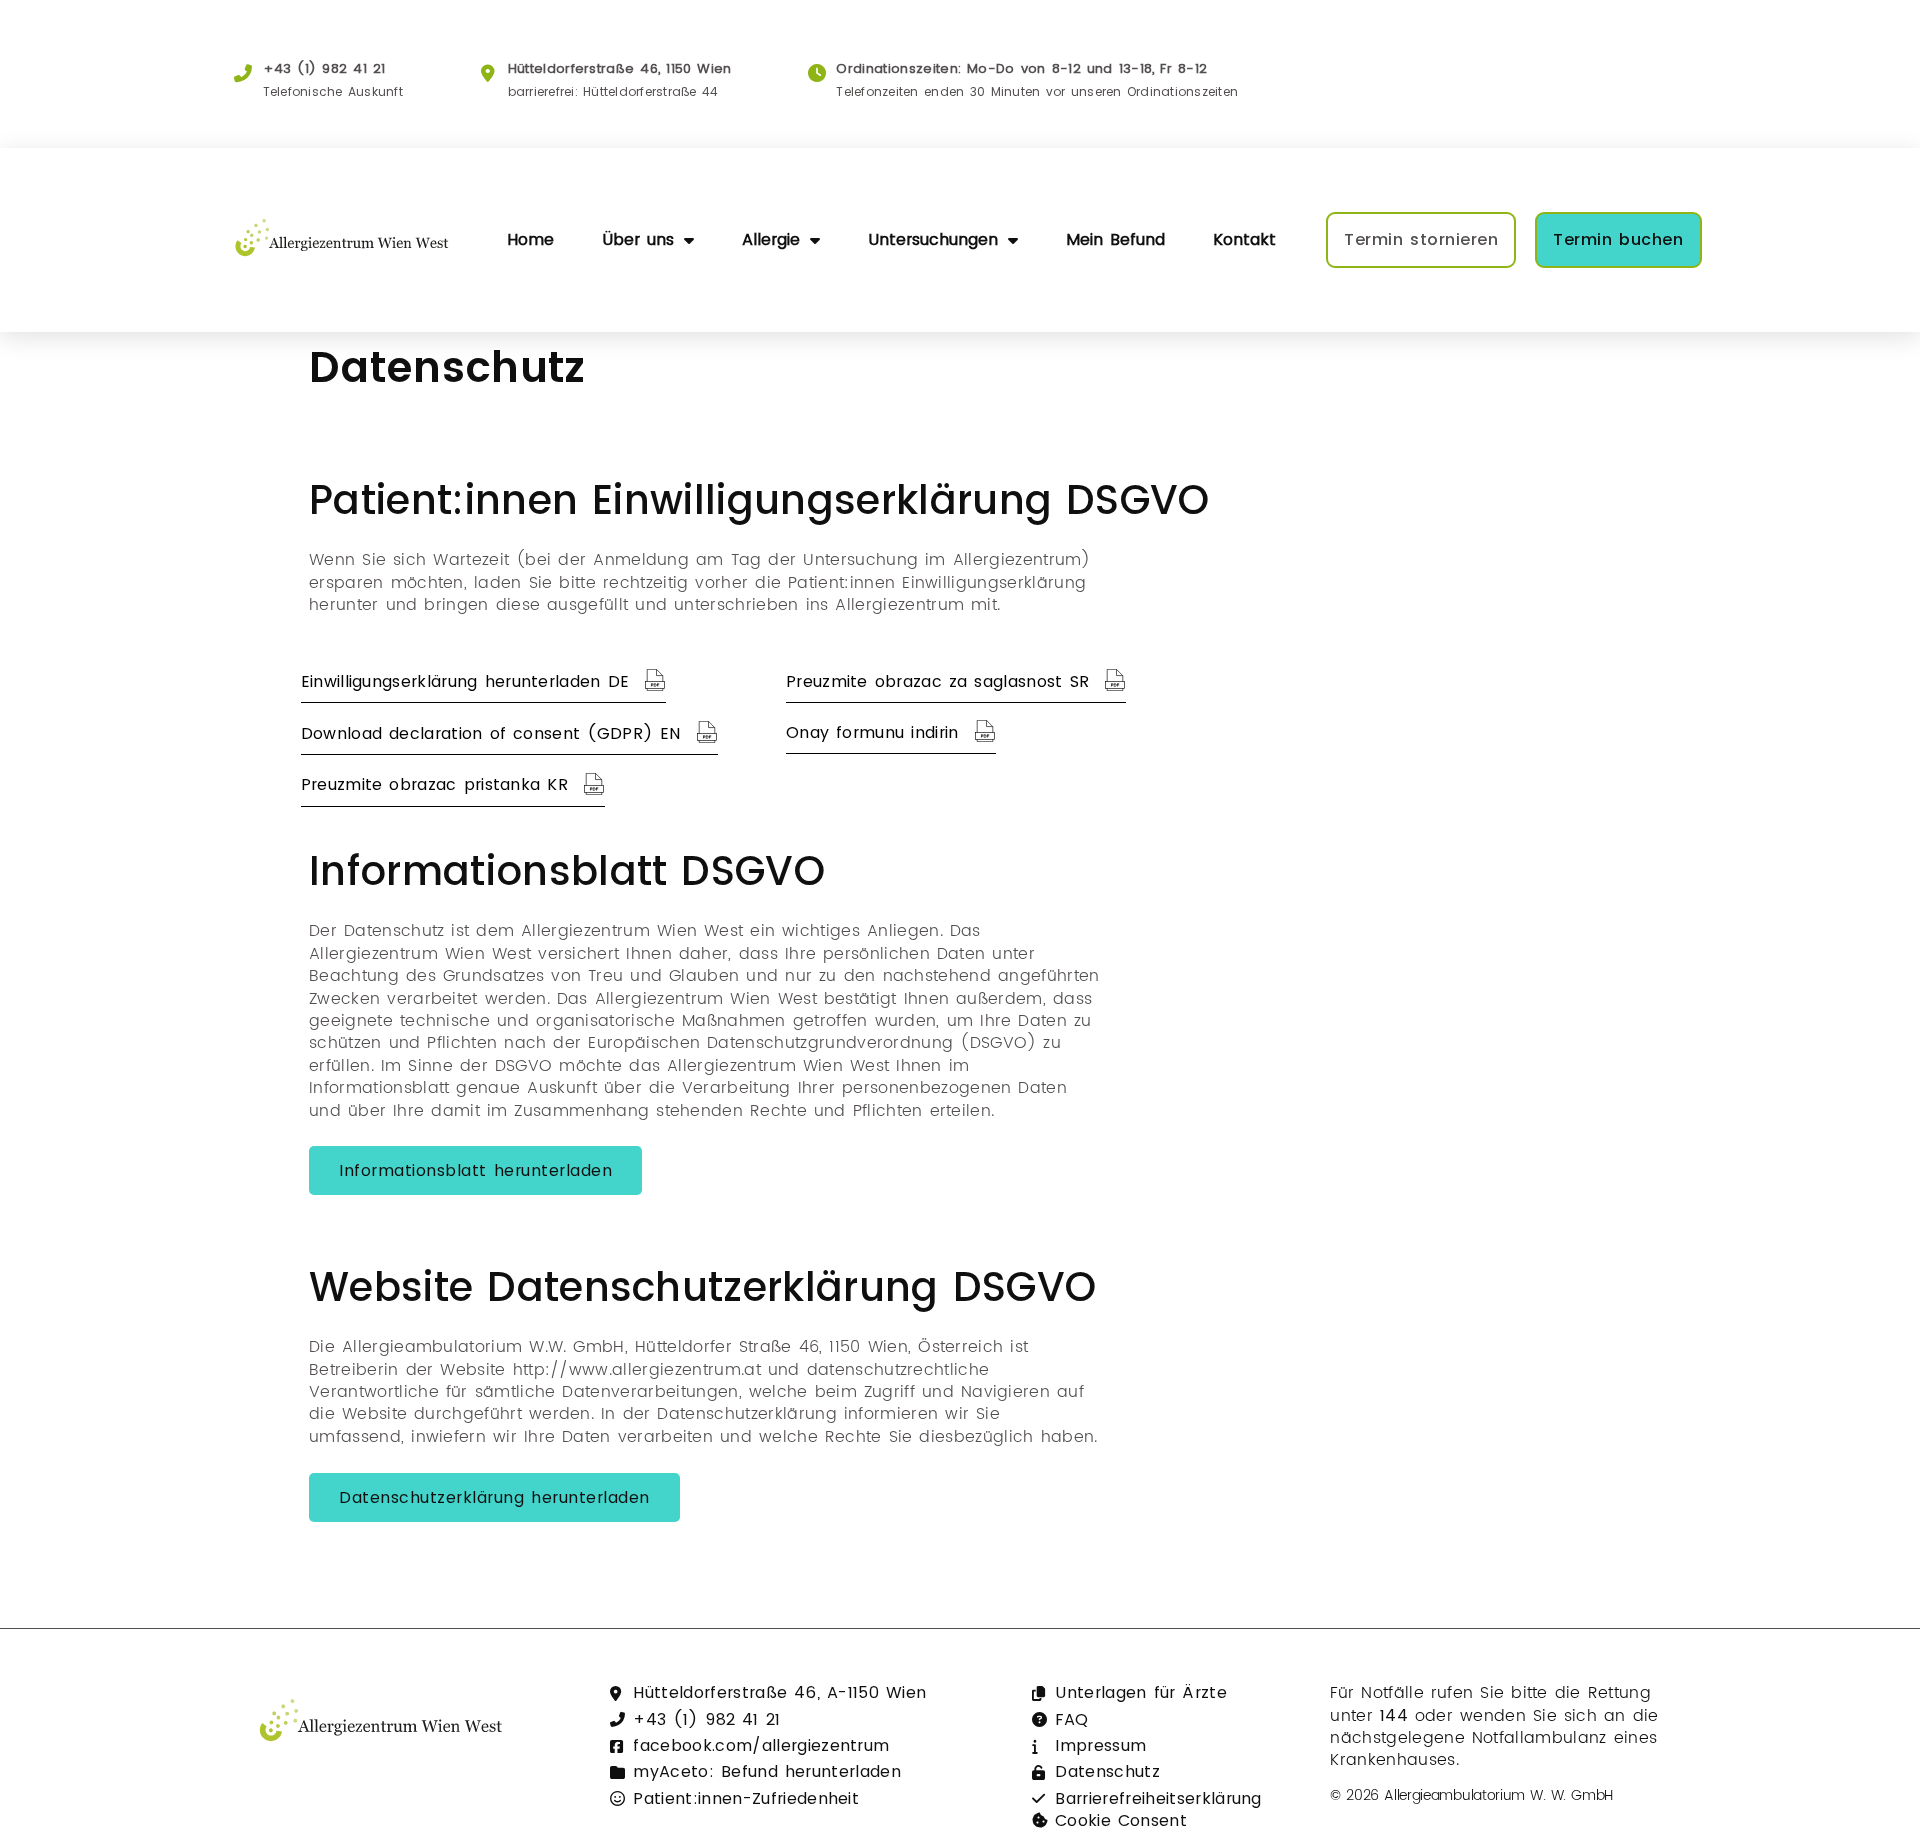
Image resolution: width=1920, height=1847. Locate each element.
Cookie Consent (1121, 1820)
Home (530, 239)
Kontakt (1244, 239)
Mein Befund (1115, 239)
